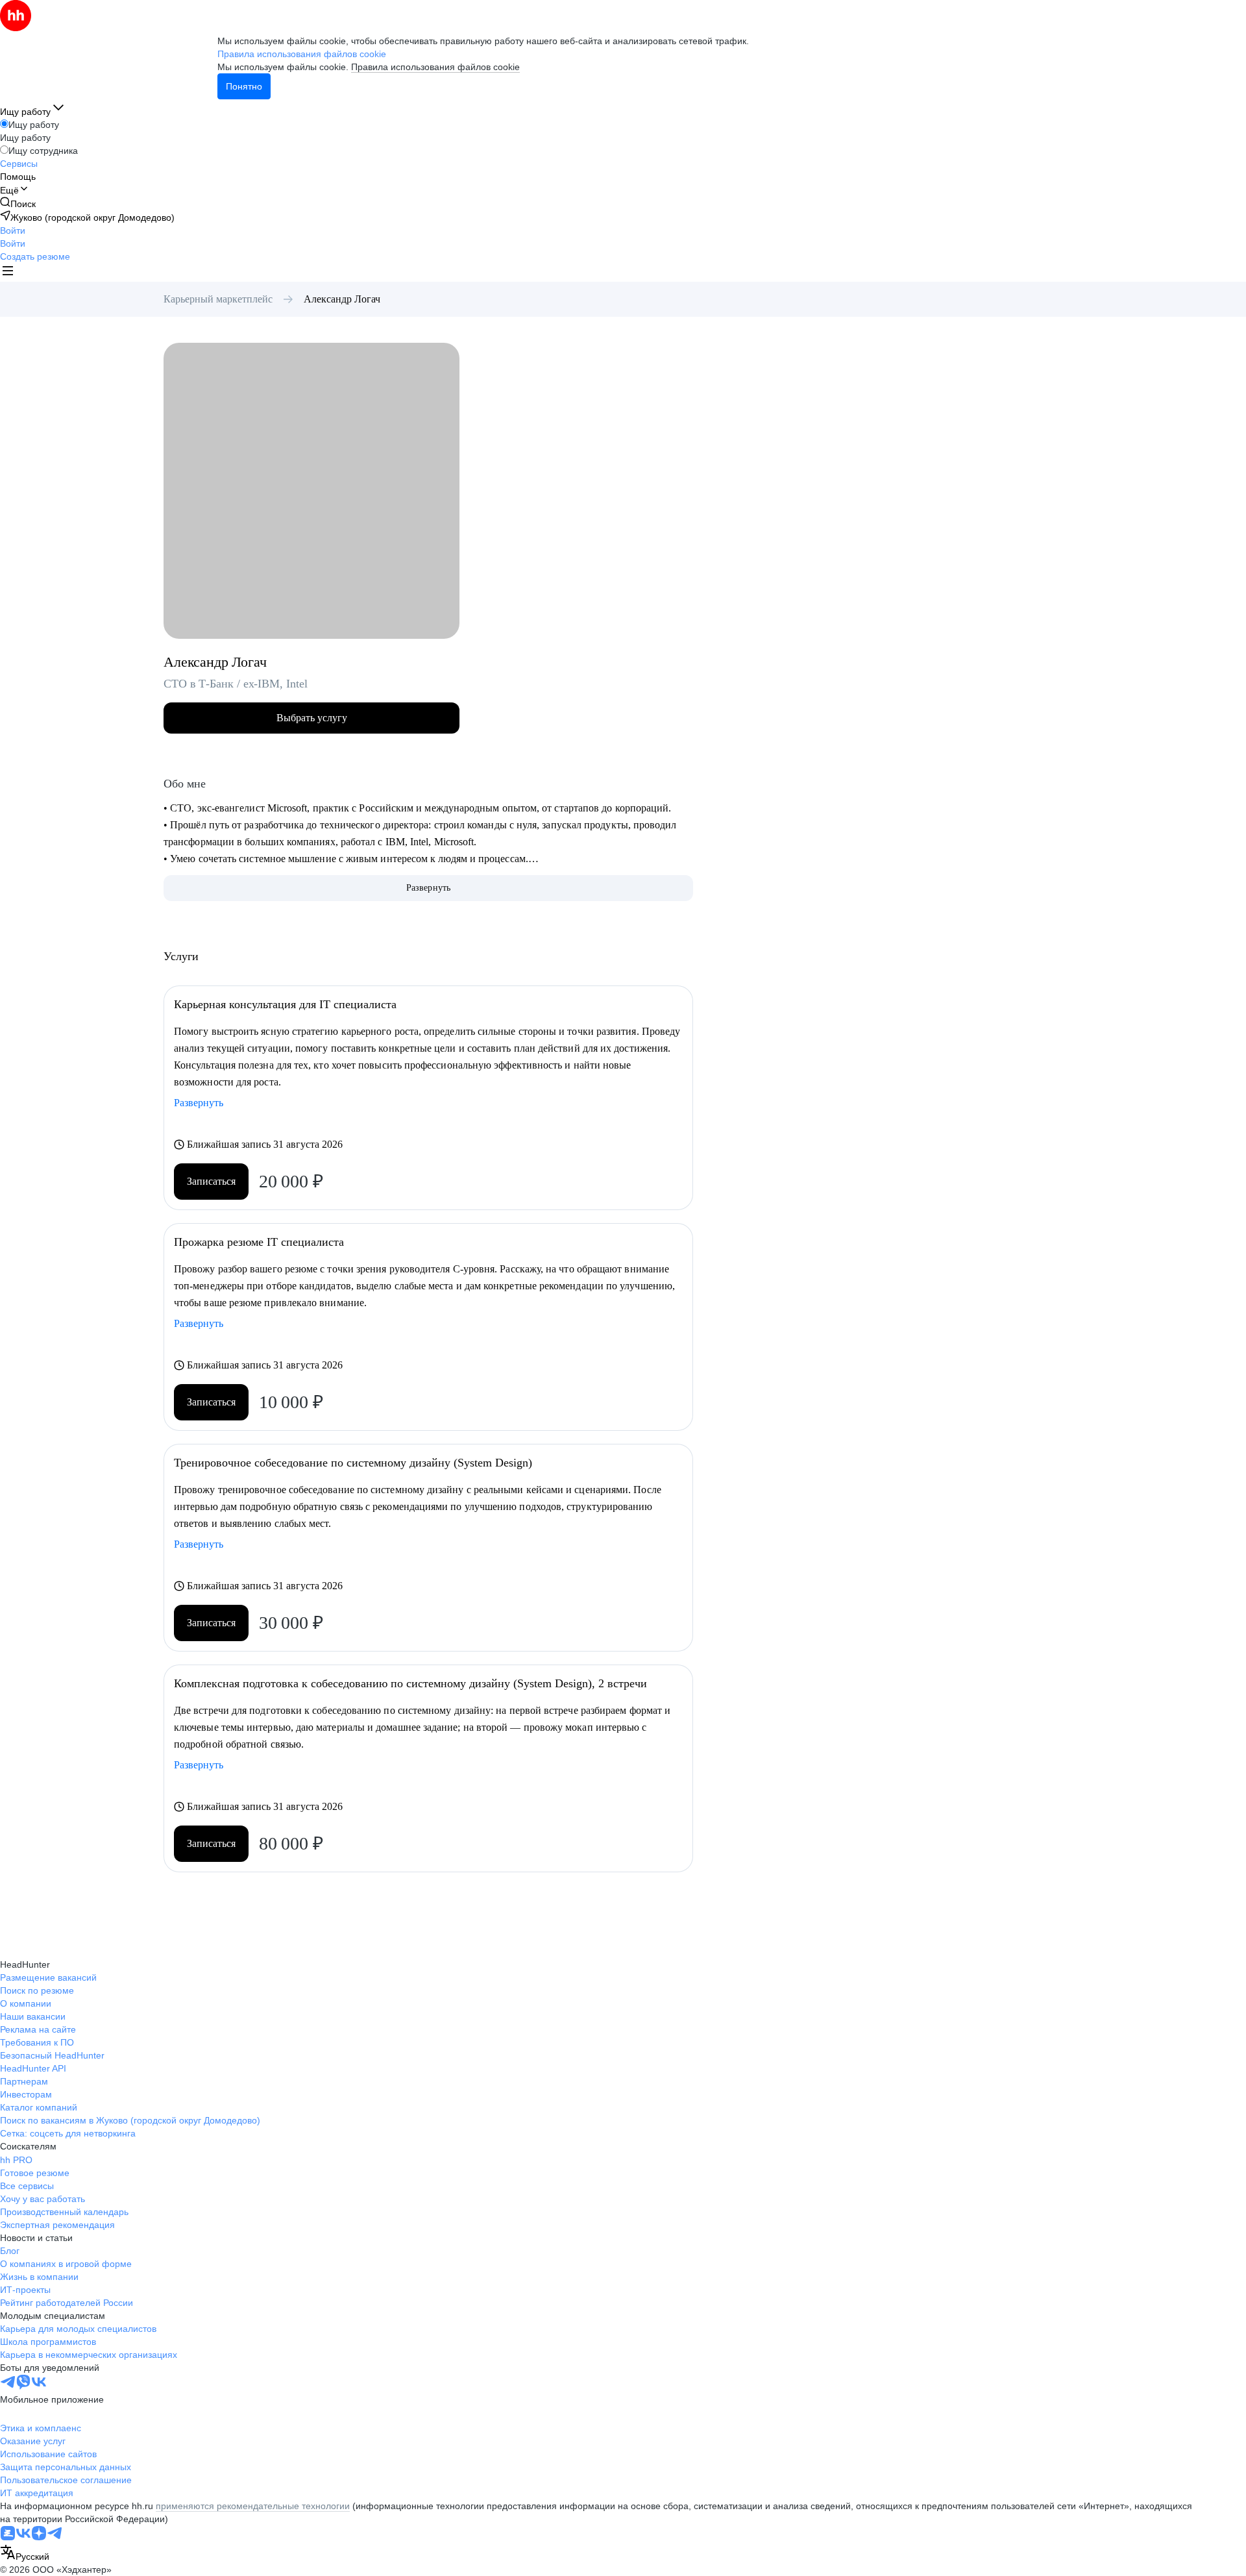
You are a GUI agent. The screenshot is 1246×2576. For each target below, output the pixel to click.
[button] (13, 230)
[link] (18, 204)
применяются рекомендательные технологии (253, 2506)
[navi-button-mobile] (8, 272)
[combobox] (25, 2554)
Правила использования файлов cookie (435, 67)
